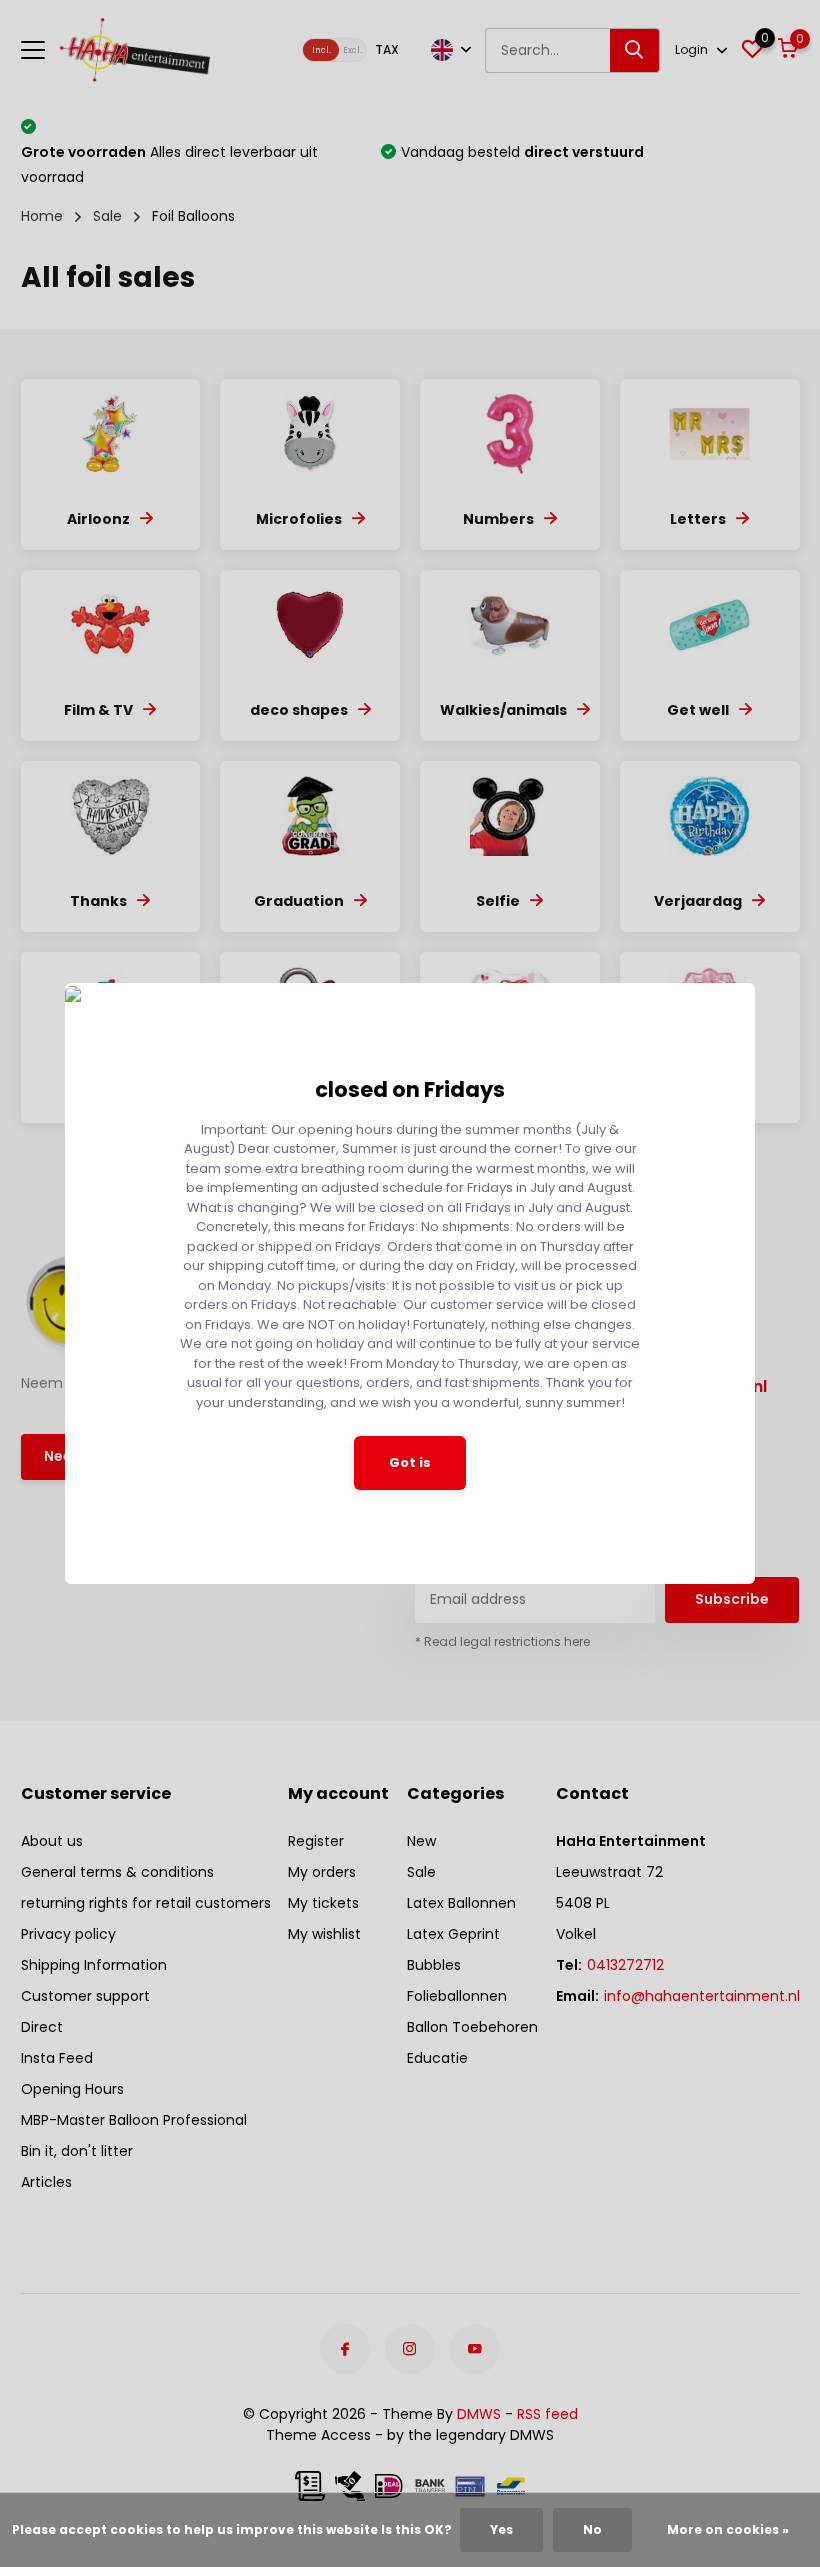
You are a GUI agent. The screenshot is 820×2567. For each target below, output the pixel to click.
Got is (410, 1462)
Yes (501, 2529)
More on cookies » (728, 2529)
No (592, 2529)
